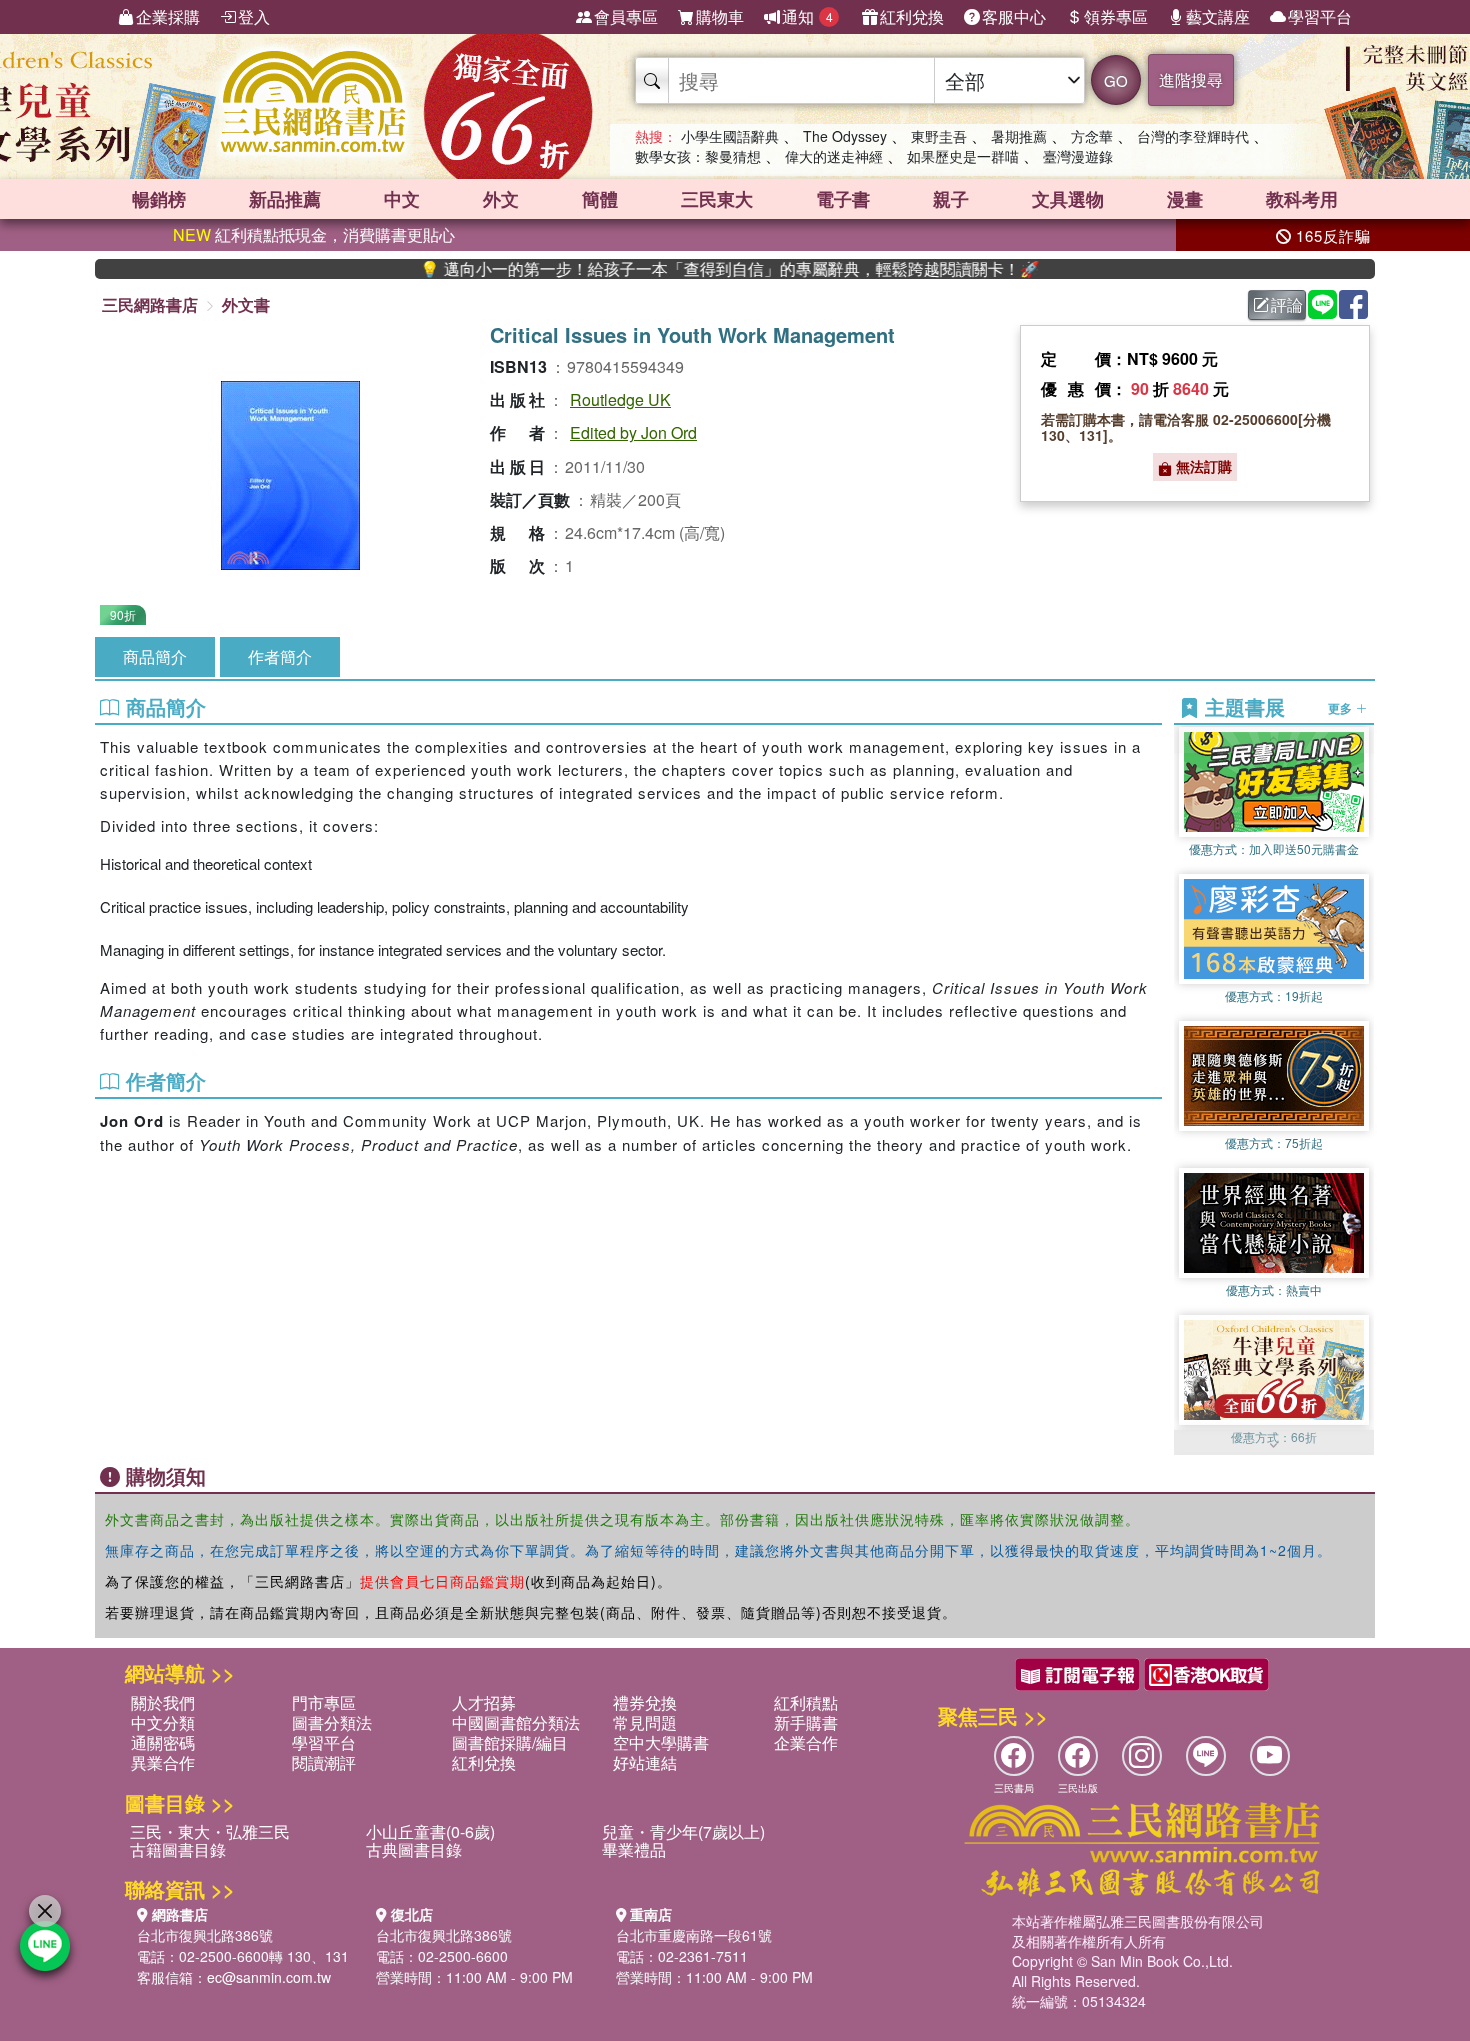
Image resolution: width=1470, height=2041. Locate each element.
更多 (1341, 708)
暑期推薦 (1019, 136)
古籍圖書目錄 (178, 1849)
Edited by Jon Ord (633, 432)
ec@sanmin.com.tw (269, 1977)
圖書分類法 (332, 1722)
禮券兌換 (645, 1702)
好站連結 (645, 1762)
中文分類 (163, 1722)
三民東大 (717, 199)
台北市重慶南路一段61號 (694, 1935)
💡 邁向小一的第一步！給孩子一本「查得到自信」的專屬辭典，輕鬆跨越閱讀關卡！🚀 (658, 269)
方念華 (1092, 136)
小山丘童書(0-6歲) (430, 1831)
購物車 (720, 16)
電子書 (843, 199)
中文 (402, 199)
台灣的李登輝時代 (1193, 136)
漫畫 (1185, 199)
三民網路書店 (150, 304)
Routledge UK (620, 399)
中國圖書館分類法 (516, 1722)
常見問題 (645, 1722)
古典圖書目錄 (414, 1849)
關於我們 (163, 1702)
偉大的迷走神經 (834, 156)
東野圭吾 (939, 136)
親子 (951, 199)
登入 (254, 16)
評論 (1287, 304)
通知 (807, 16)
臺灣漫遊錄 (1078, 156)
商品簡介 (155, 656)
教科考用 (1302, 199)
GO (1116, 80)
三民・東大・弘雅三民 (210, 1831)
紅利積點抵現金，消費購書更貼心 (314, 234)
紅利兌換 (912, 16)
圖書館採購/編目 (510, 1742)
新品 (285, 199)
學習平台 (1320, 16)
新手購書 (806, 1722)
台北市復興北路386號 (205, 1935)
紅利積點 (806, 1702)
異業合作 (163, 1762)
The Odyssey (845, 136)
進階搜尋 (1191, 79)
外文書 (246, 304)
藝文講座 (1218, 16)
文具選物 (1068, 199)
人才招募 (484, 1702)
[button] (1274, 1445)
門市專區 (324, 1702)
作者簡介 (280, 656)
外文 (501, 199)
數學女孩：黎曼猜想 (698, 156)
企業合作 (806, 1742)
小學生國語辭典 (730, 136)
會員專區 (626, 16)
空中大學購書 (661, 1742)
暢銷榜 (159, 199)
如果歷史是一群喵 (963, 156)
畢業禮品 (634, 1849)
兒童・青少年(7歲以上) (683, 1831)
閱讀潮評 (324, 1762)
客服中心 (1014, 16)
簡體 (600, 199)
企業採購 (168, 16)
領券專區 (1116, 16)
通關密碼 (163, 1742)
